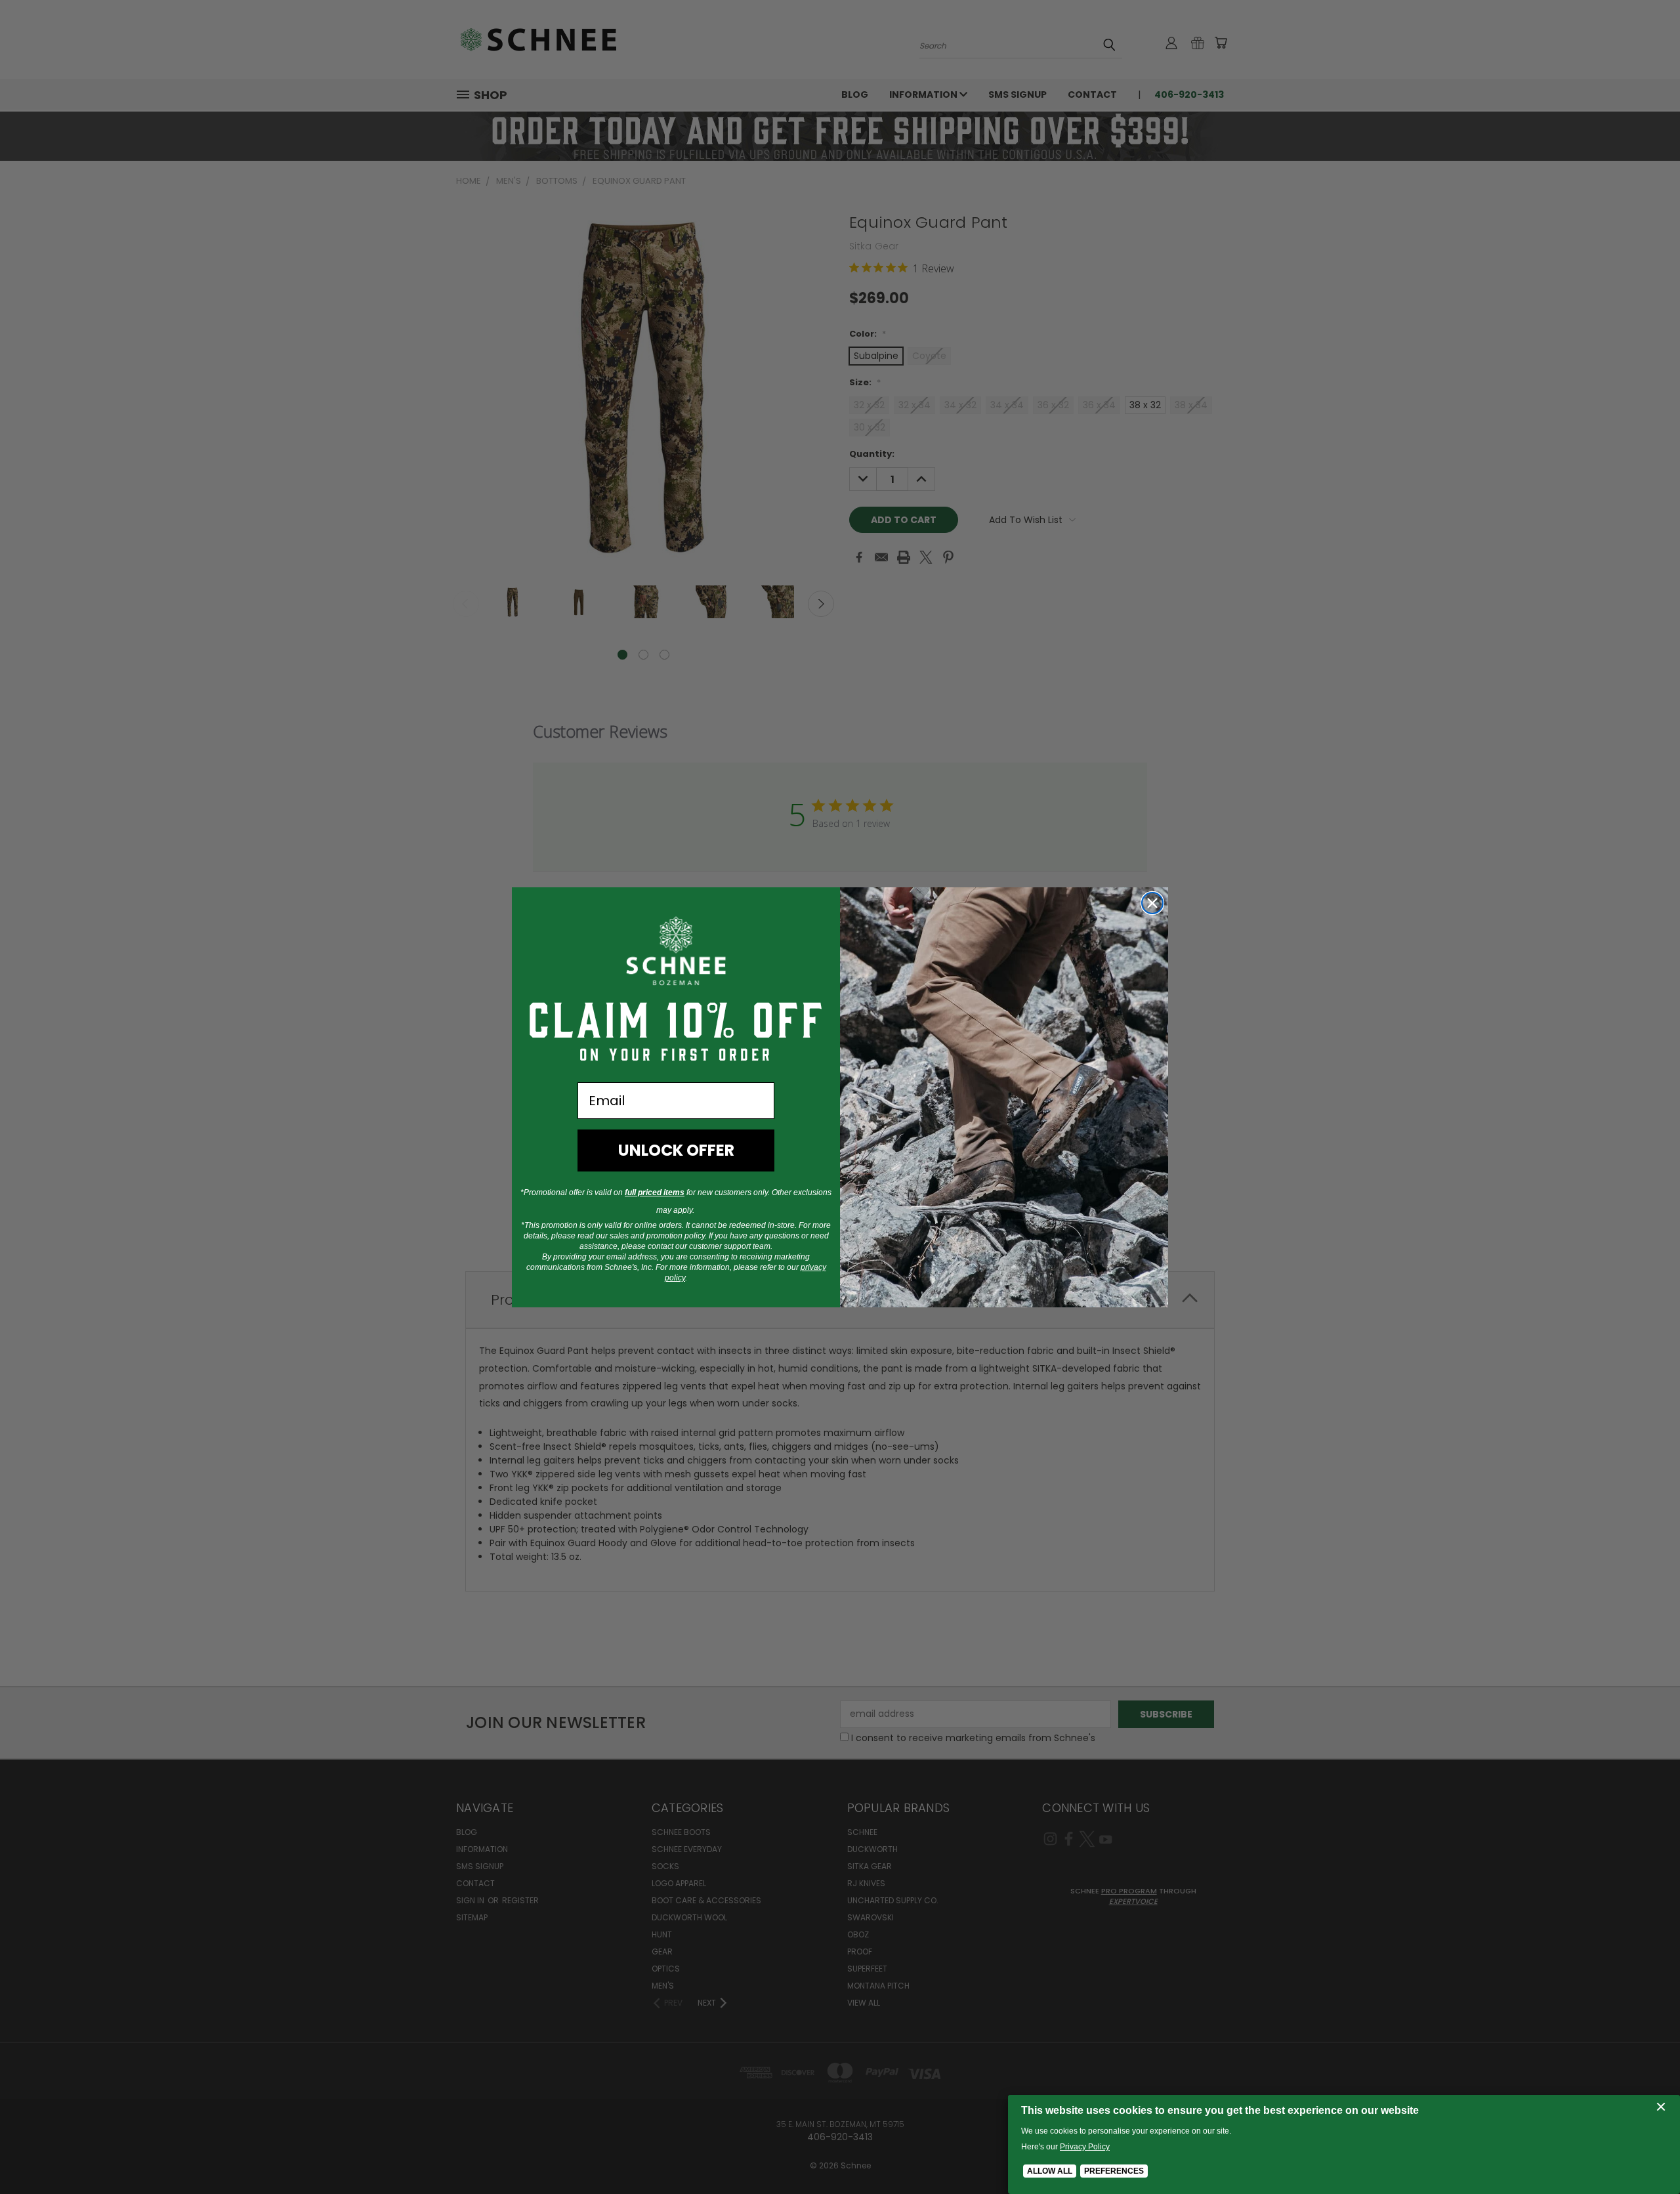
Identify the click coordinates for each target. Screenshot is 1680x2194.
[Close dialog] (1152, 903)
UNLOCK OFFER (676, 1150)
